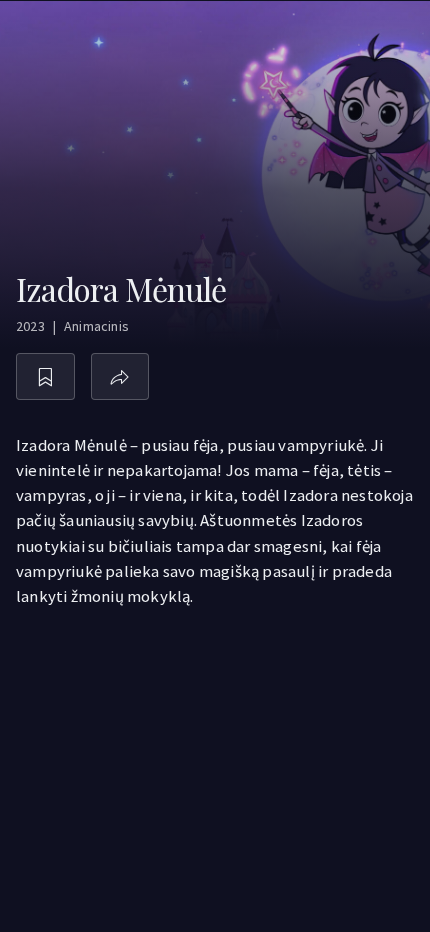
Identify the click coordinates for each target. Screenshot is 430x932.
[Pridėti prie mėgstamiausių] (45, 376)
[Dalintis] (120, 376)
